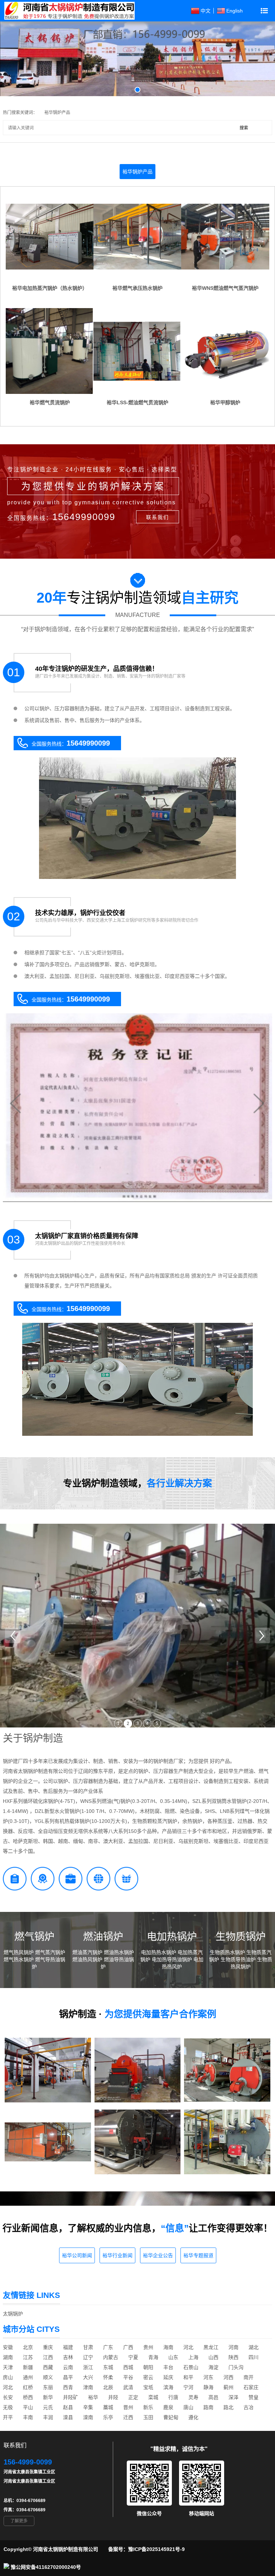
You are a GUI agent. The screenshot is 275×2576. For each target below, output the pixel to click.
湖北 (254, 2347)
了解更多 (19, 2521)
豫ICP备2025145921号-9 (156, 2549)
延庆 (168, 2377)
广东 (108, 2347)
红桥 (28, 2387)
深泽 (233, 2397)
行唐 (173, 2397)
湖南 (8, 2357)
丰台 (168, 2367)
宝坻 (148, 2387)
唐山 (188, 2407)
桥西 (28, 2397)
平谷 (128, 2377)
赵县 (68, 2407)
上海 (193, 2357)
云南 (68, 2367)
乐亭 (108, 2417)
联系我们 (158, 517)
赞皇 (254, 2397)
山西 (213, 2357)
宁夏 (133, 2357)
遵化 (193, 2417)
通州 (28, 2377)
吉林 (68, 2357)
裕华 (93, 2397)
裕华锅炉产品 (57, 113)
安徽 (8, 2347)
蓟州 (228, 2387)
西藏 (48, 2367)
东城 (108, 2367)
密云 (148, 2377)
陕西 (233, 2357)
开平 (8, 2417)
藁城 (108, 2407)
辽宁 (88, 2357)
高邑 (213, 2397)
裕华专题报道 (198, 2255)
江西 (48, 2357)
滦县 (68, 2417)
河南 (233, 2347)
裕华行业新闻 (117, 2255)
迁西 (128, 2417)
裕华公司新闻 (77, 2255)
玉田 (148, 2417)
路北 (228, 2407)
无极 (8, 2407)
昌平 (68, 2377)
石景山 (191, 2367)
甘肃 (88, 2347)
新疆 (28, 2367)
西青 (68, 2387)
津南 (88, 2387)
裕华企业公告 (158, 2255)
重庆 (48, 2347)
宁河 (188, 2387)
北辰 (108, 2387)
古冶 (249, 2407)
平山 (28, 2407)
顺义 (48, 2377)
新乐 (148, 2407)
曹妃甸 (171, 2417)
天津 (8, 2367)
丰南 (28, 2417)
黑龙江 (211, 2347)
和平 (188, 2377)
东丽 (48, 2387)
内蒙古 (111, 2357)
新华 (48, 2397)
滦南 (88, 2417)
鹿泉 (168, 2407)
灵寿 (193, 2397)
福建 (68, 2347)
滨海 (168, 2387)
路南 (208, 2407)
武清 (128, 2387)
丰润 (48, 2417)
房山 (8, 2377)
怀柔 (108, 2377)
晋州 (128, 2407)
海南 (168, 2347)
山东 (173, 2357)
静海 (208, 2387)
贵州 (148, 2347)
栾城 (153, 2397)
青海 (153, 2357)
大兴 (88, 2377)
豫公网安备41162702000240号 (46, 2567)
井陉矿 (71, 2397)
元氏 (48, 2407)
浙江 (88, 2367)
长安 (8, 2397)
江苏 (28, 2357)
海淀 (213, 2367)
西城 (128, 2367)
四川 (254, 2357)
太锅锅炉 (13, 2314)
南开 (249, 2377)
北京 (28, 2347)
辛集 (88, 2407)
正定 (133, 2397)
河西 (228, 2377)
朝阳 (148, 2367)
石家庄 (251, 2387)
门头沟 (236, 2367)
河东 (208, 2377)
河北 (188, 2347)
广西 (128, 2347)
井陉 (113, 2397)
